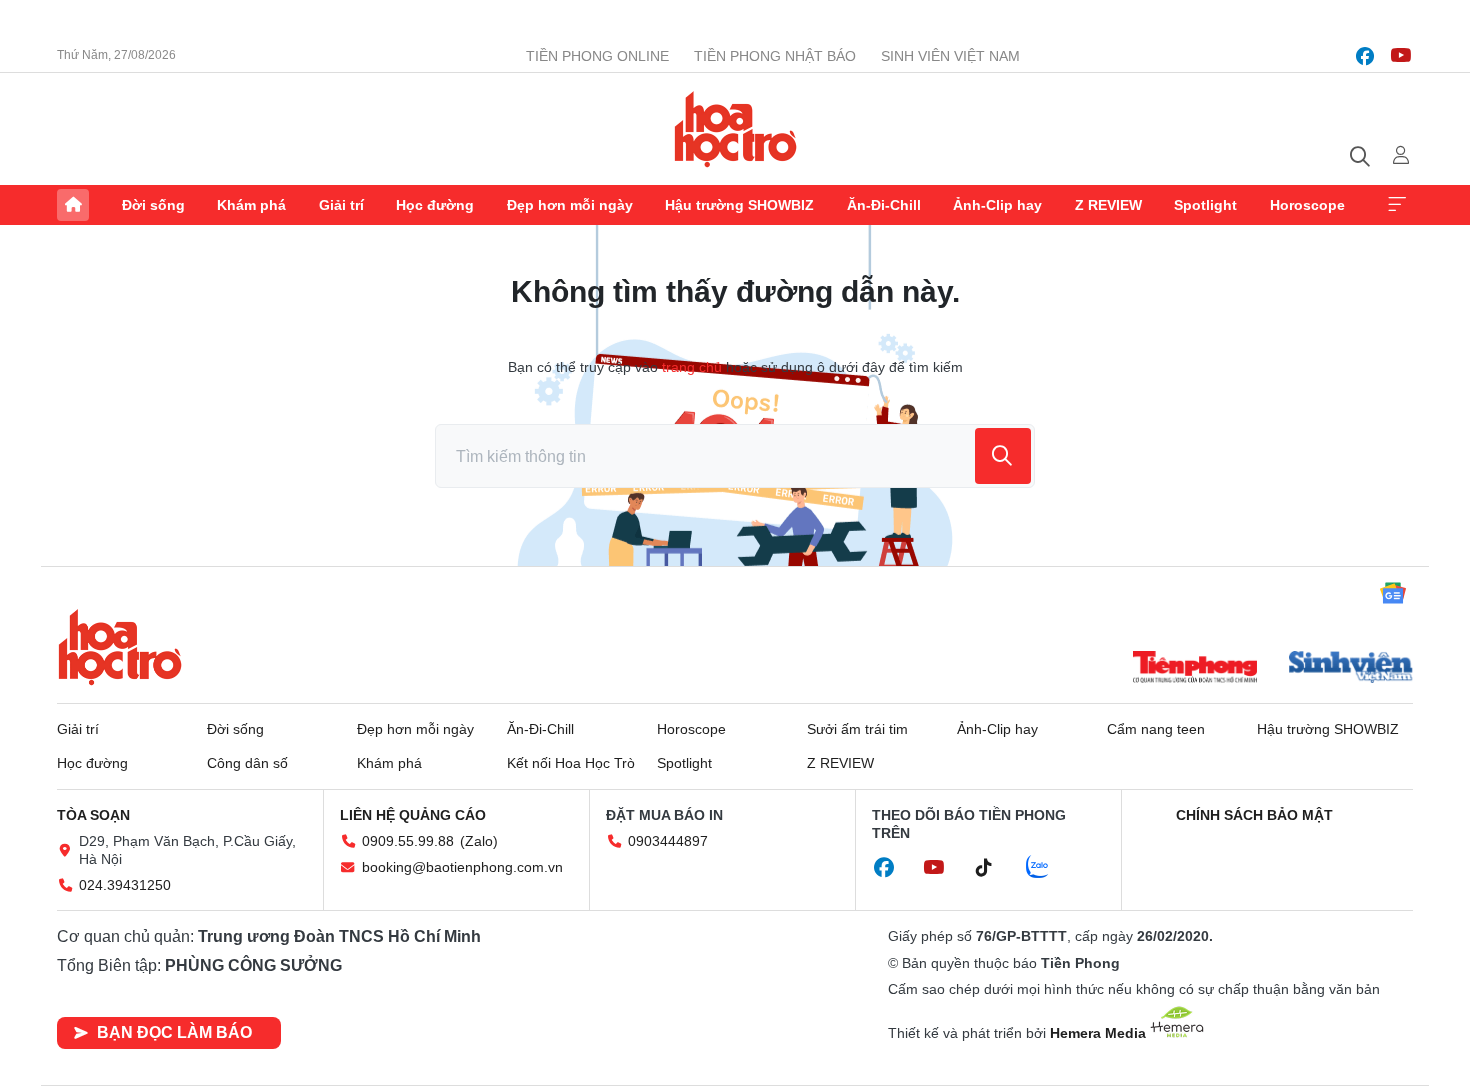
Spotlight (1205, 205)
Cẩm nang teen (1156, 729)
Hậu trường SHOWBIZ (739, 205)
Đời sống (153, 205)
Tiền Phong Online (597, 56)
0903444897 (668, 841)
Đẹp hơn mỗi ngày (570, 205)
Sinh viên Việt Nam (950, 56)
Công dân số (247, 763)
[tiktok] (994, 868)
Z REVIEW (1108, 205)
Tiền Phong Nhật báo (775, 56)
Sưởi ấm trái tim (857, 729)
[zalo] (1048, 868)
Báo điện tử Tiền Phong (735, 129)
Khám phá (251, 205)
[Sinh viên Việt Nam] (1351, 669)
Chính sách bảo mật (1254, 815)
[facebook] (1365, 56)
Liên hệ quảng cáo (413, 815)
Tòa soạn (93, 815)
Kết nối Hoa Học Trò (571, 763)
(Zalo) (479, 841)
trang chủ (692, 367)
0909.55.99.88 (408, 841)
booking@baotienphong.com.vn (462, 867)
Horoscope (1307, 205)
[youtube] (1401, 56)
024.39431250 (125, 885)
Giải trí (341, 205)
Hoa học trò (120, 647)
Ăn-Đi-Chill (884, 205)
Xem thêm (1397, 205)
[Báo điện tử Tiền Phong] (1195, 669)
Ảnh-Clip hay (997, 205)
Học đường (435, 205)
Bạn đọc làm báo (174, 1032)
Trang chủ (73, 205)
